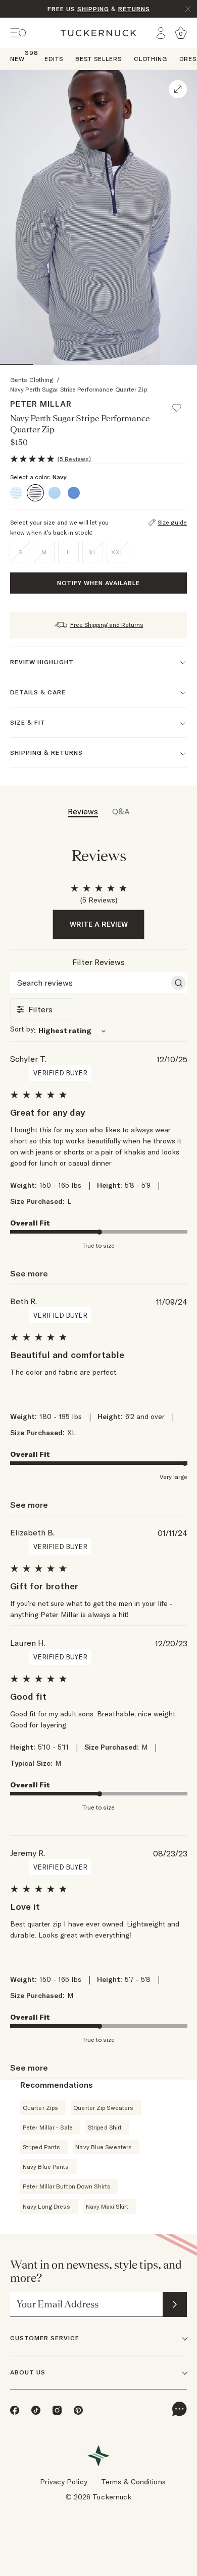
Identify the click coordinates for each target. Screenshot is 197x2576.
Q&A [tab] (121, 811)
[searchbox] (90, 983)
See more (29, 1273)
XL (93, 552)
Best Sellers (98, 59)
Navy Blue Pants (46, 2167)
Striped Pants (41, 2147)
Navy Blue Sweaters (104, 2147)
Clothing (151, 59)
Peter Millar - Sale (48, 2127)
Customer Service (45, 2338)
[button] (181, 403)
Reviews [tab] (83, 811)
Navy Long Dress (47, 2206)
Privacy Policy (63, 2482)
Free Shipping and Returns (107, 625)
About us (28, 2372)
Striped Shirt (105, 2127)
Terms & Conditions (133, 2482)
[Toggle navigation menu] (19, 33)
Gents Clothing (32, 380)
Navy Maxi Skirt (107, 2206)
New (17, 58)
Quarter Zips (40, 2108)
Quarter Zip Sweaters (103, 2108)
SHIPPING (93, 9)
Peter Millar (41, 404)
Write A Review (99, 924)
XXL (117, 552)
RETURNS (134, 9)
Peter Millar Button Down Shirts (67, 2186)
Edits (54, 59)
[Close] (188, 9)
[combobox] (99, 1030)
